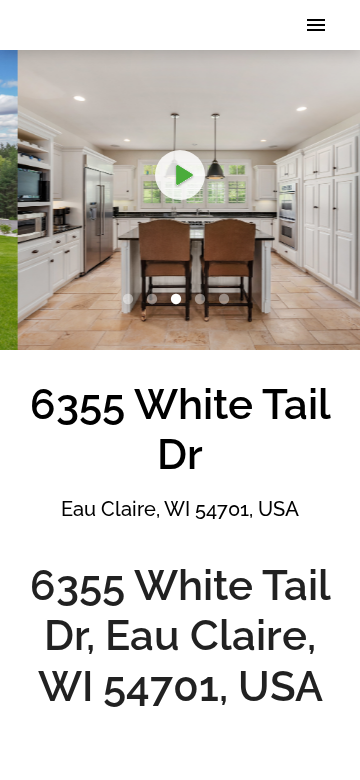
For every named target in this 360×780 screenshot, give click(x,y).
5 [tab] (228, 300)
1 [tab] (132, 300)
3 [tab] (180, 300)
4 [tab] (204, 300)
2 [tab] (156, 300)
